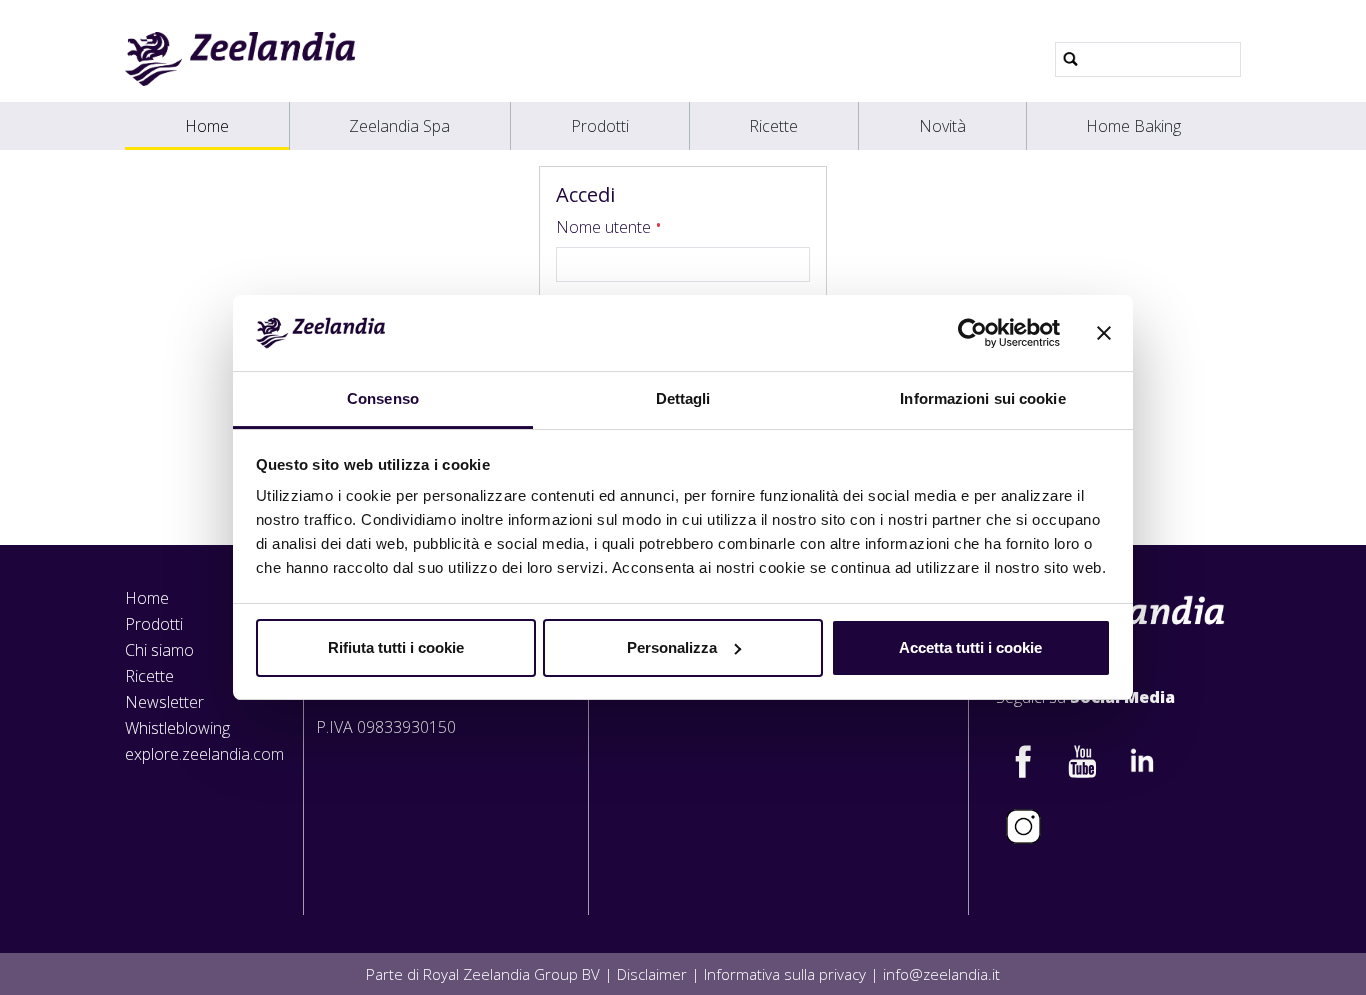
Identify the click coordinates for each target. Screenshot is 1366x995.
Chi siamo (159, 650)
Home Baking (1133, 126)
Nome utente (605, 227)
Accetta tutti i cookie (970, 647)
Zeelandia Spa (399, 126)
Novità (942, 126)
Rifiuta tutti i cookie (396, 647)
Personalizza (672, 647)
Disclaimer (652, 974)
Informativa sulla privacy (785, 974)
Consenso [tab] (383, 398)
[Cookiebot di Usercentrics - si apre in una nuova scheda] (972, 333)
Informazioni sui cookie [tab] (982, 398)
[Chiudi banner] (1104, 333)
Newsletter (164, 702)
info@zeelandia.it (941, 974)
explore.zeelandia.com (204, 754)
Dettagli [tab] (683, 398)
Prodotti (600, 126)
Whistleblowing (177, 728)
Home (207, 126)
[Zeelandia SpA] (240, 59)
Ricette (773, 126)
